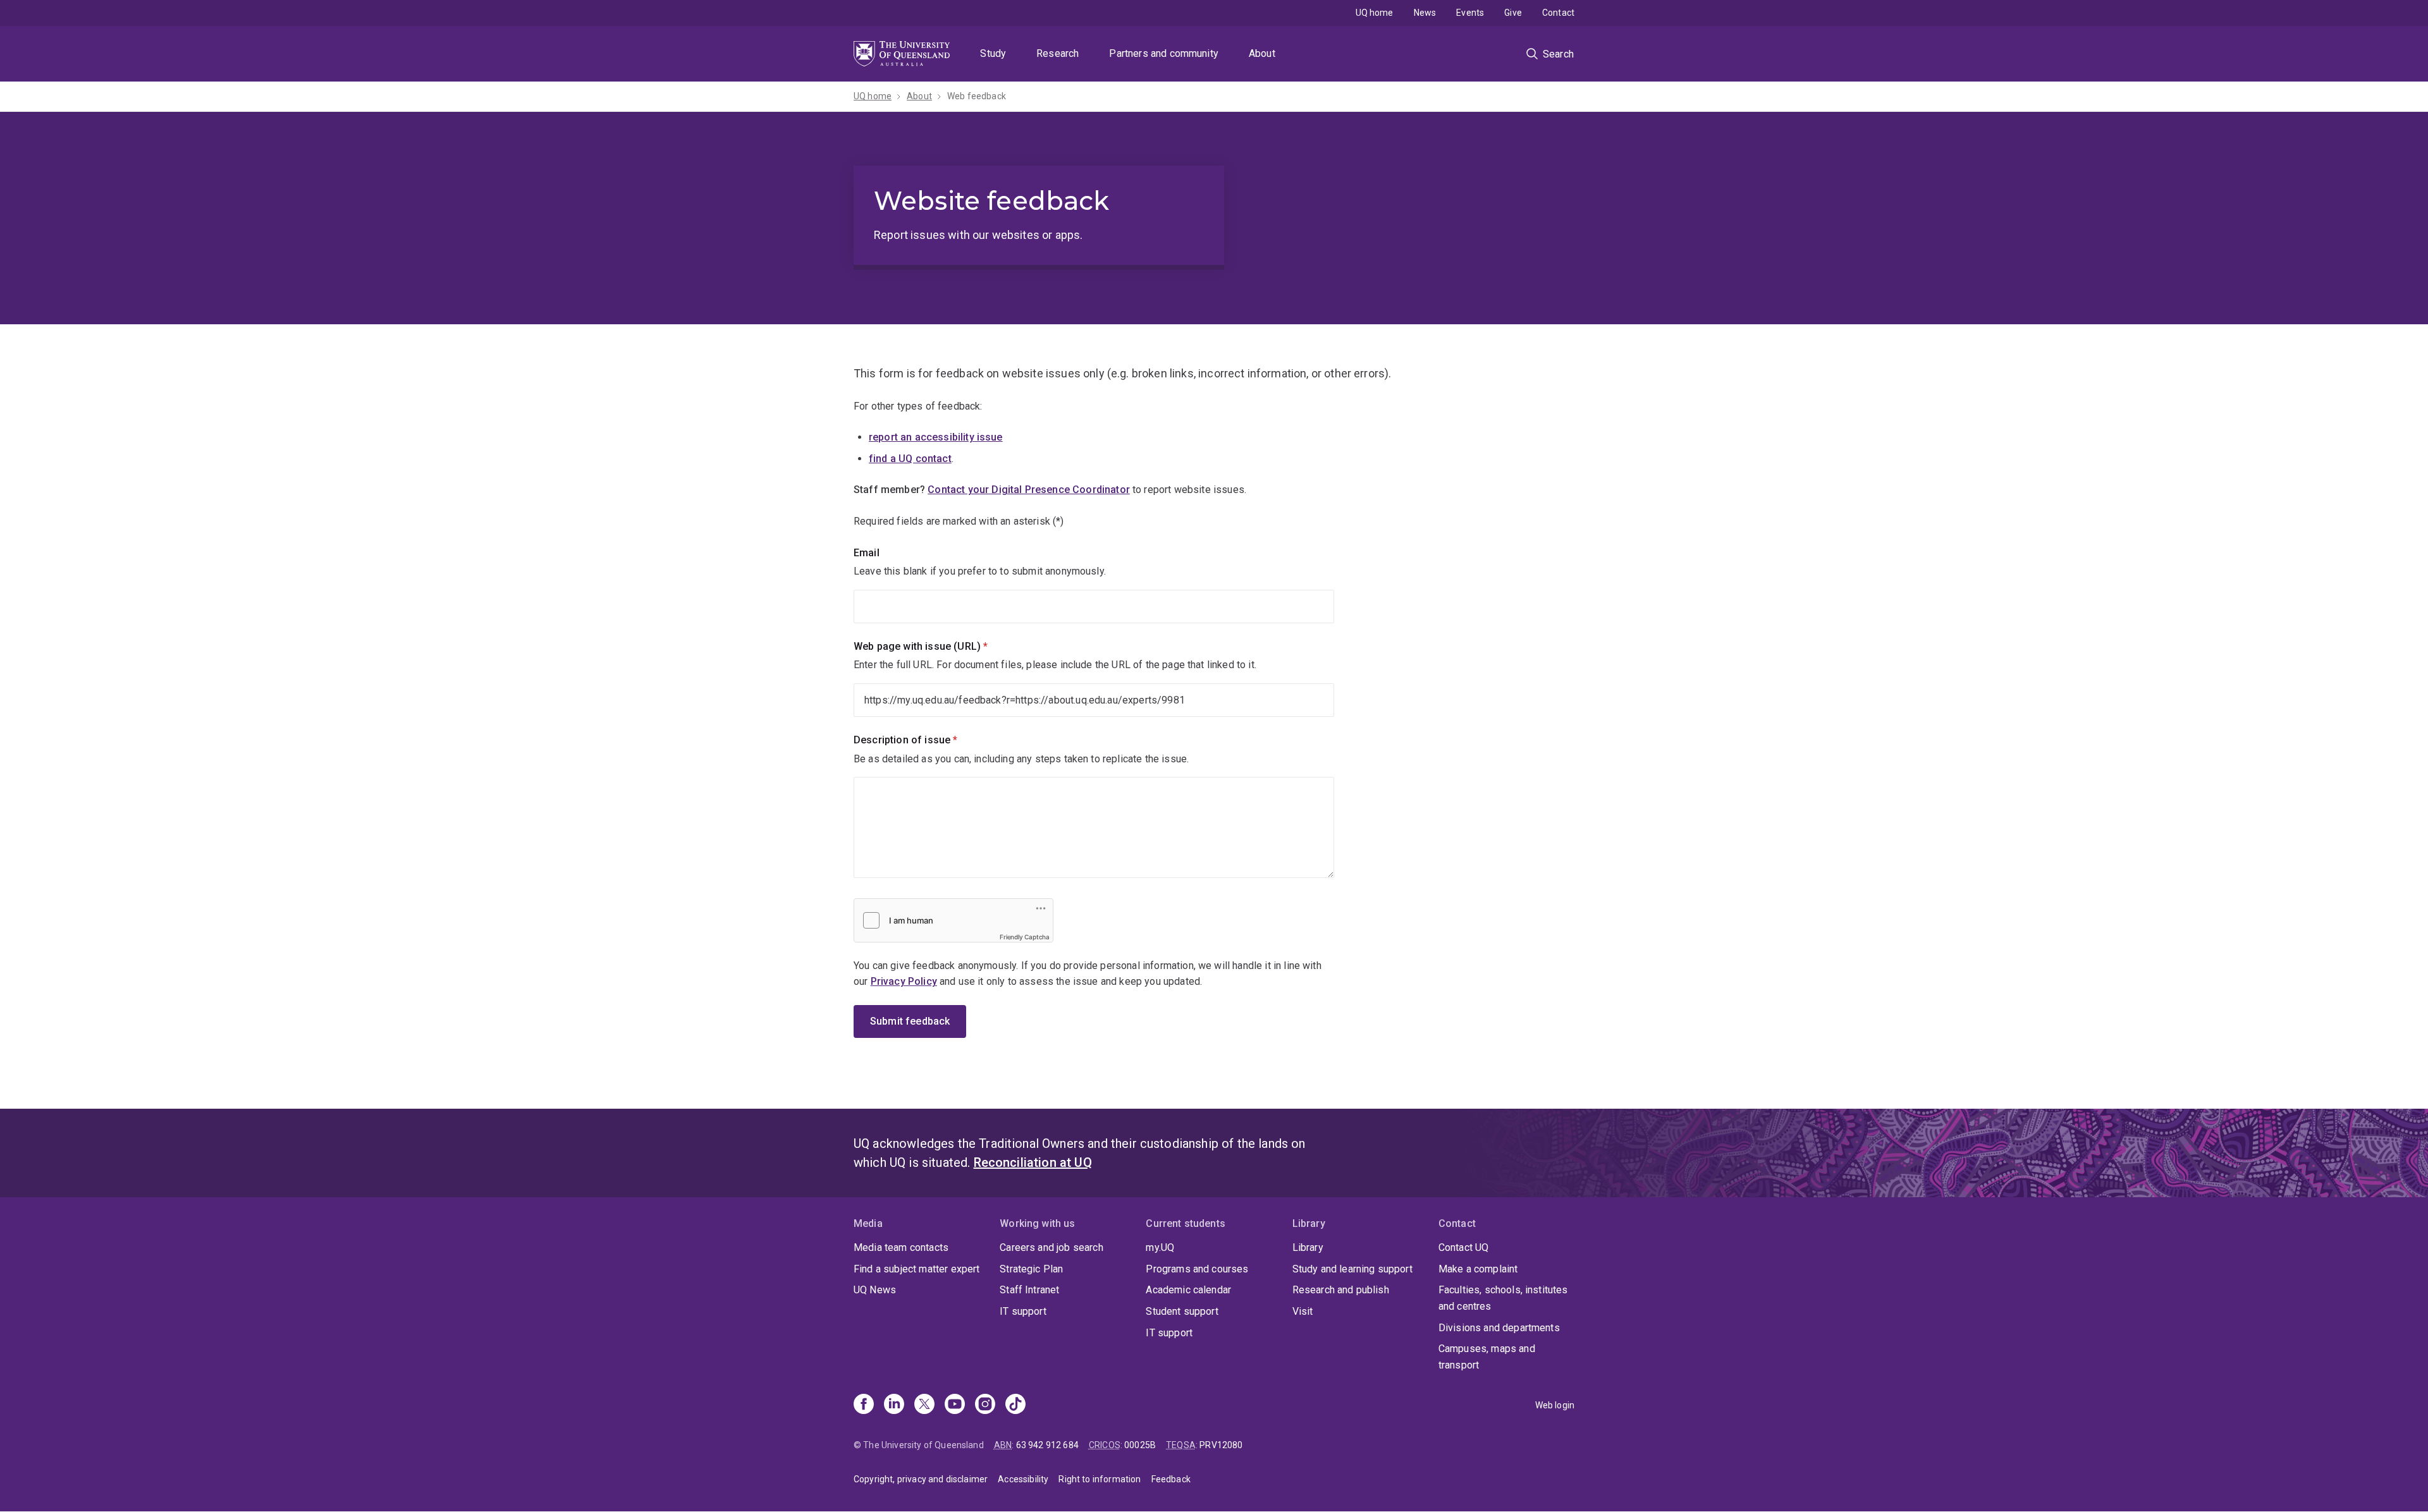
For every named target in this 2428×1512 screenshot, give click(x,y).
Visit (1303, 1311)
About (1262, 53)
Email (867, 553)
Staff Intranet (1029, 1290)
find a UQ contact (910, 459)
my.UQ (1160, 1247)
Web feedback (977, 96)
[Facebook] (864, 1405)
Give (1513, 13)
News (1425, 13)
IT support (1023, 1311)
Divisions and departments (1499, 1328)
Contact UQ (1464, 1247)
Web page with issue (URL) (942, 646)
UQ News (875, 1290)
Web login (1555, 1405)
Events (1470, 13)
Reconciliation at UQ (1033, 1162)
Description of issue (927, 740)
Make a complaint (1478, 1269)
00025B (1140, 1445)
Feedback (1171, 1479)
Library (1308, 1247)
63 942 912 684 (1047, 1445)
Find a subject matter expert (917, 1269)
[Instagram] (985, 1405)
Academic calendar (1188, 1290)
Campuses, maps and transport (1487, 1357)
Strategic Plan (1031, 1269)
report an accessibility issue (936, 437)
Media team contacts (901, 1247)
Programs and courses (1197, 1269)
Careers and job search (1052, 1247)
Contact (1558, 13)
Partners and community (1164, 53)
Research (1058, 53)
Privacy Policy (904, 981)
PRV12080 (1221, 1445)
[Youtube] (955, 1405)
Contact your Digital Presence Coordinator (1029, 490)
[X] (924, 1405)
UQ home (1375, 13)
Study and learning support (1352, 1269)
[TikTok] (1015, 1405)
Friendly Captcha (1025, 937)
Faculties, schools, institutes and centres (1503, 1298)
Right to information (1100, 1479)
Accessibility (1023, 1479)
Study (993, 53)
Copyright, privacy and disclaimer (921, 1479)
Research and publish (1341, 1290)
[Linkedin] (894, 1405)
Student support (1182, 1311)
